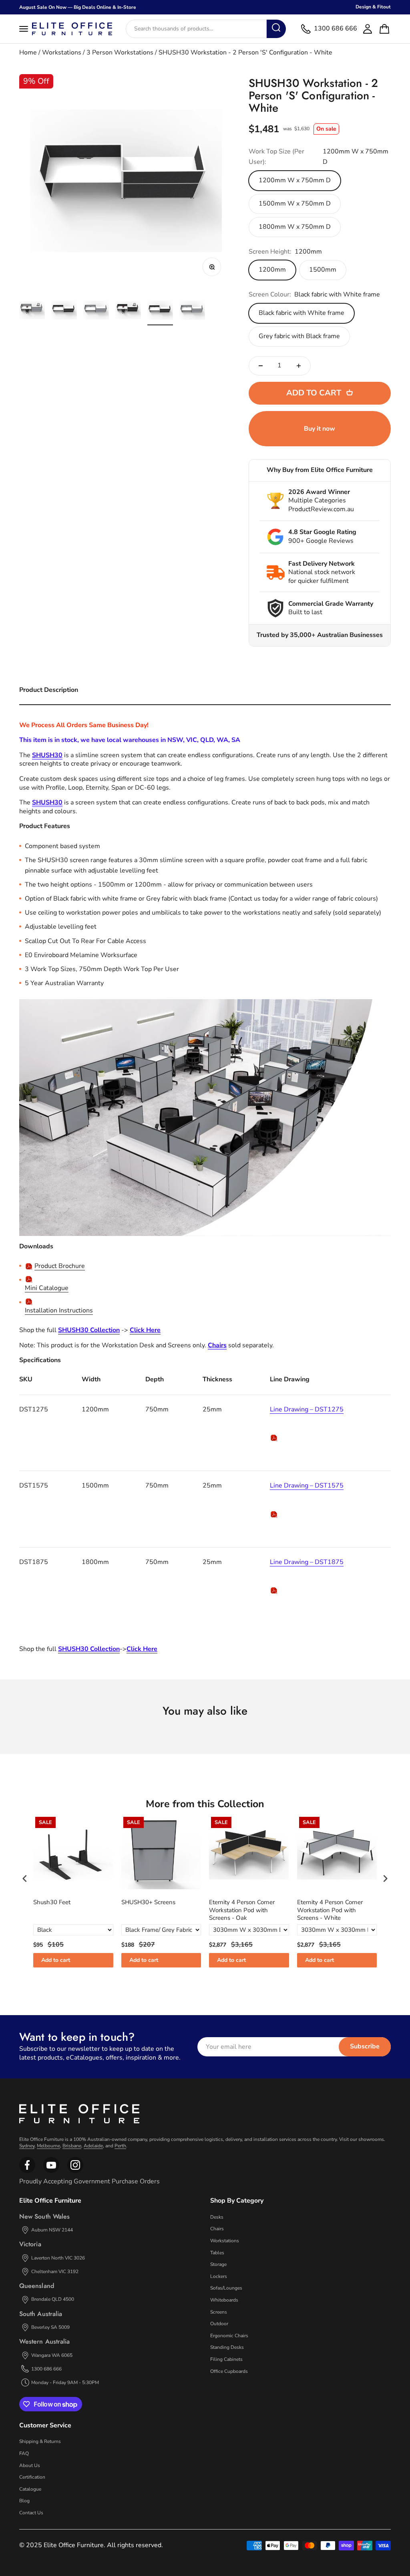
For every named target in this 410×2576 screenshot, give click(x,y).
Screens (219, 2312)
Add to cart (56, 1960)
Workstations (62, 52)
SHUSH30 (47, 755)
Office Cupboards (229, 2371)
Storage (218, 2264)
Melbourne (48, 2146)
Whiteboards (224, 2300)
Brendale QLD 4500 (53, 2299)
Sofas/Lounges (226, 2288)
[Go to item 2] (64, 311)
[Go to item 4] (128, 311)
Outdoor (219, 2324)
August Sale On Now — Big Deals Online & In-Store (78, 7)
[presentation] (25, 1878)
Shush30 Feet (52, 1902)
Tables (217, 2253)
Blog (24, 2501)
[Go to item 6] (192, 311)
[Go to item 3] (96, 311)
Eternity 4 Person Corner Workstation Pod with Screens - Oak (242, 1910)
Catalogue (30, 2489)
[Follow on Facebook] (27, 2171)
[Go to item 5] (160, 311)
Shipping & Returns (40, 2441)
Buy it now (320, 429)
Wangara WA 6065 (52, 2355)
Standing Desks (227, 2347)
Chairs (217, 2229)
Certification (32, 2477)
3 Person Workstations (120, 52)
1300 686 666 (46, 2369)
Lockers (219, 2276)
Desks (217, 2217)
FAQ (24, 2453)
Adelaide (93, 2146)
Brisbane (72, 2146)
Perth (120, 2146)
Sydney (27, 2146)
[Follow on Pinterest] (75, 2171)
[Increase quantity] (299, 366)
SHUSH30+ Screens (148, 1902)
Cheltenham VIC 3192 (55, 2272)
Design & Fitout (373, 7)
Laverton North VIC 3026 (58, 2258)
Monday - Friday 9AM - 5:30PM (65, 2382)
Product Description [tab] (49, 690)
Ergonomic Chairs (229, 2336)
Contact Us (31, 2513)
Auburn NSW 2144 (52, 2230)
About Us (30, 2465)
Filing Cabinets (226, 2359)
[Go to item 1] (32, 311)
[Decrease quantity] (261, 366)
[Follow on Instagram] (51, 2171)
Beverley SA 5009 (50, 2327)
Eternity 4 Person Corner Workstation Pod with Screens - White (330, 1910)
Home (28, 52)
